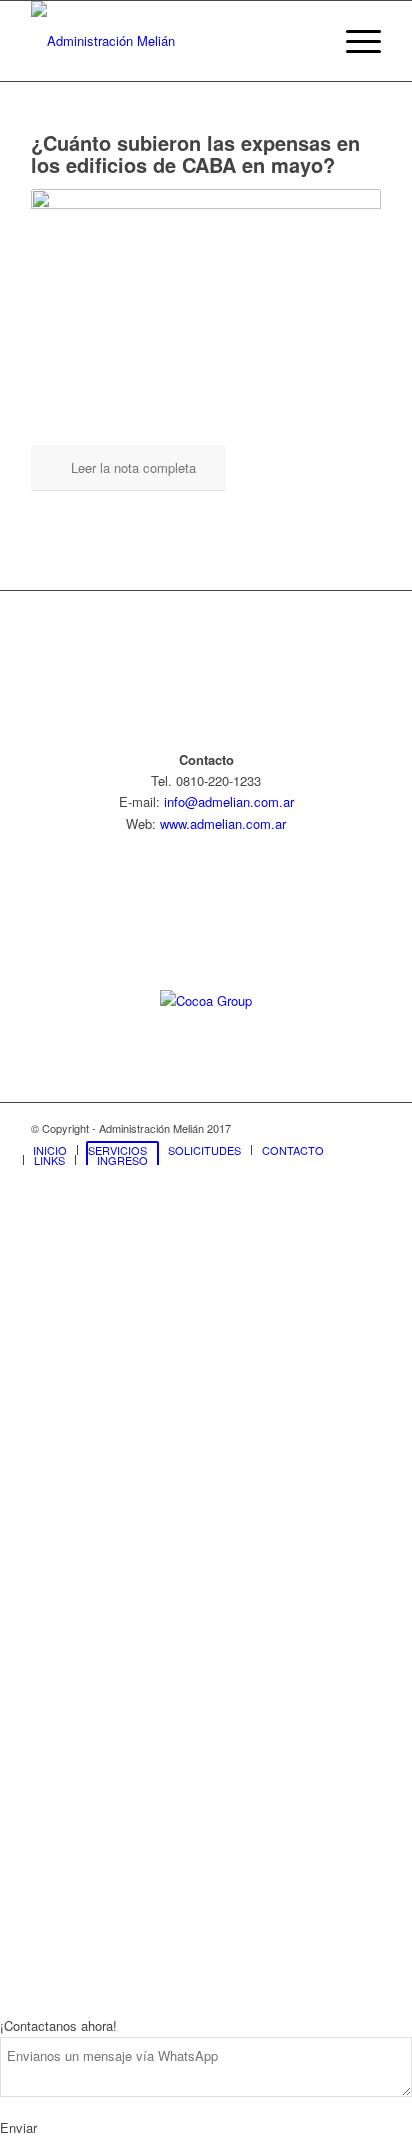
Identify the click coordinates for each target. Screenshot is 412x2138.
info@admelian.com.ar (229, 801)
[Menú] (353, 41)
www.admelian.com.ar (223, 823)
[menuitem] (353, 41)
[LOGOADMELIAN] (171, 41)
